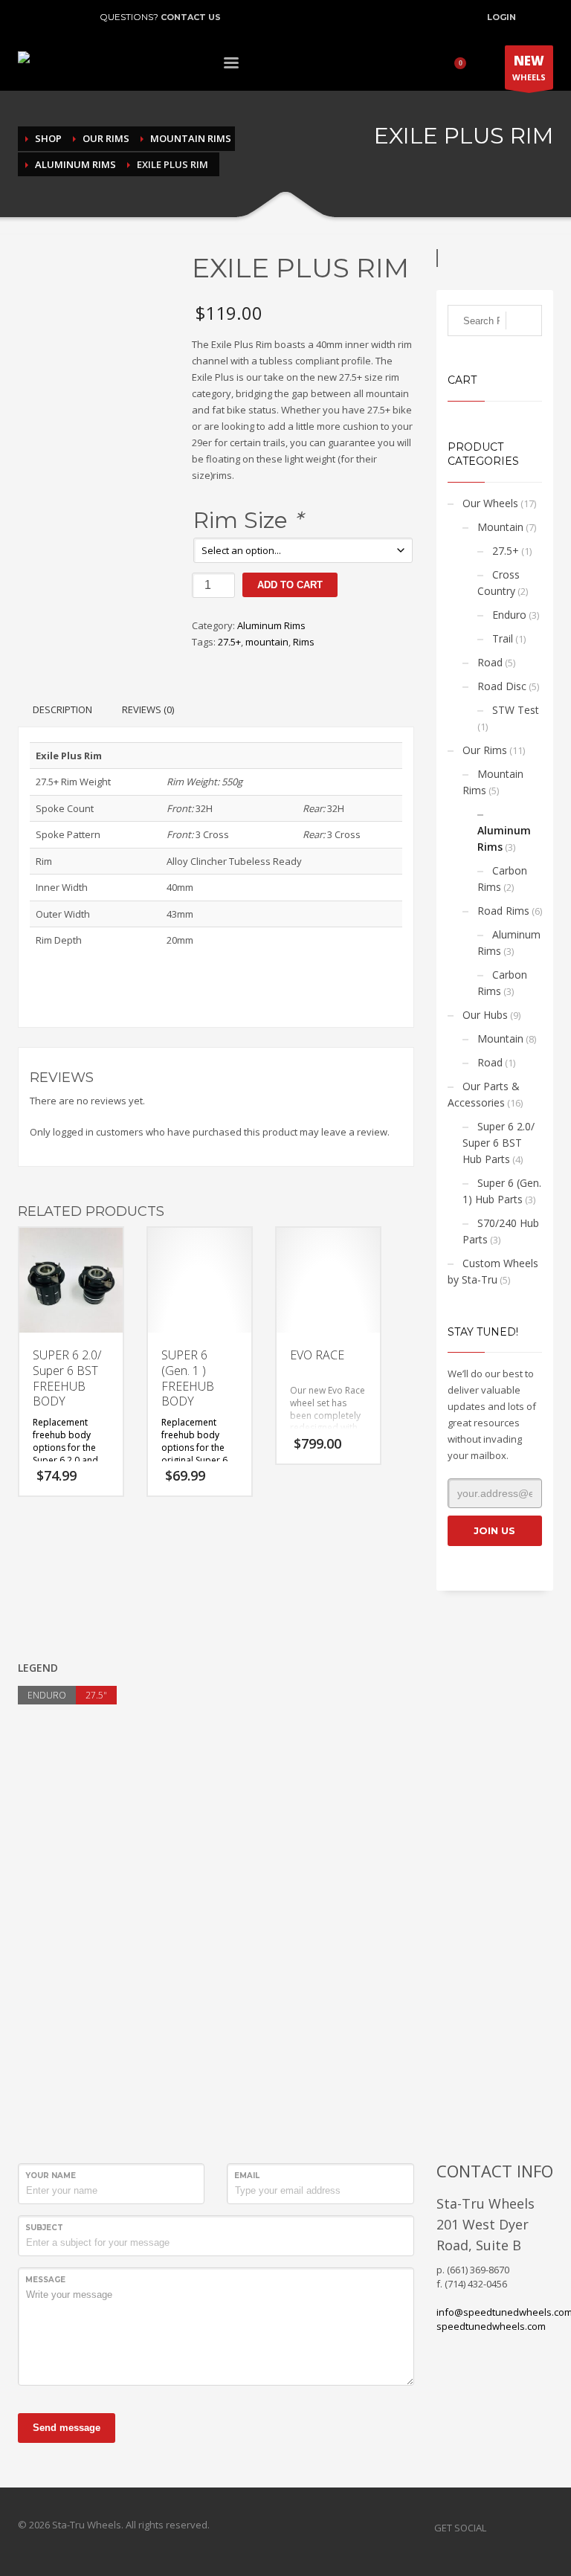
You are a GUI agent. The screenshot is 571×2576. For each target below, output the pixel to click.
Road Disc (502, 686)
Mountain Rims (493, 782)
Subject (44, 2228)
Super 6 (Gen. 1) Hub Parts (502, 1191)
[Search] (524, 321)
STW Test (516, 710)
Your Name (51, 2176)
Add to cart (290, 585)
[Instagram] (74, 17)
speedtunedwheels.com (491, 2326)
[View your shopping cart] (465, 65)
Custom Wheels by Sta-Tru (493, 1271)
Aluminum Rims (271, 625)
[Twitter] (51, 17)
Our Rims (485, 750)
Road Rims (503, 911)
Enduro (509, 615)
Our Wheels (490, 503)
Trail (503, 638)
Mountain (500, 527)
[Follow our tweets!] (520, 2528)
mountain (267, 642)
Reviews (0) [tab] (148, 709)
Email (247, 2176)
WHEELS (529, 67)
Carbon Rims (502, 879)
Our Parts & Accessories (484, 1094)
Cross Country (499, 583)
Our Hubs (485, 1015)
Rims (304, 642)
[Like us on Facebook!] (497, 2528)
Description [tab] (62, 709)
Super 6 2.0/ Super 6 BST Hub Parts (499, 1143)
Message (45, 2280)
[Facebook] (29, 17)
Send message (67, 2428)
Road (490, 662)
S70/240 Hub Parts (501, 1231)
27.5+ (229, 642)
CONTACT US (191, 17)
